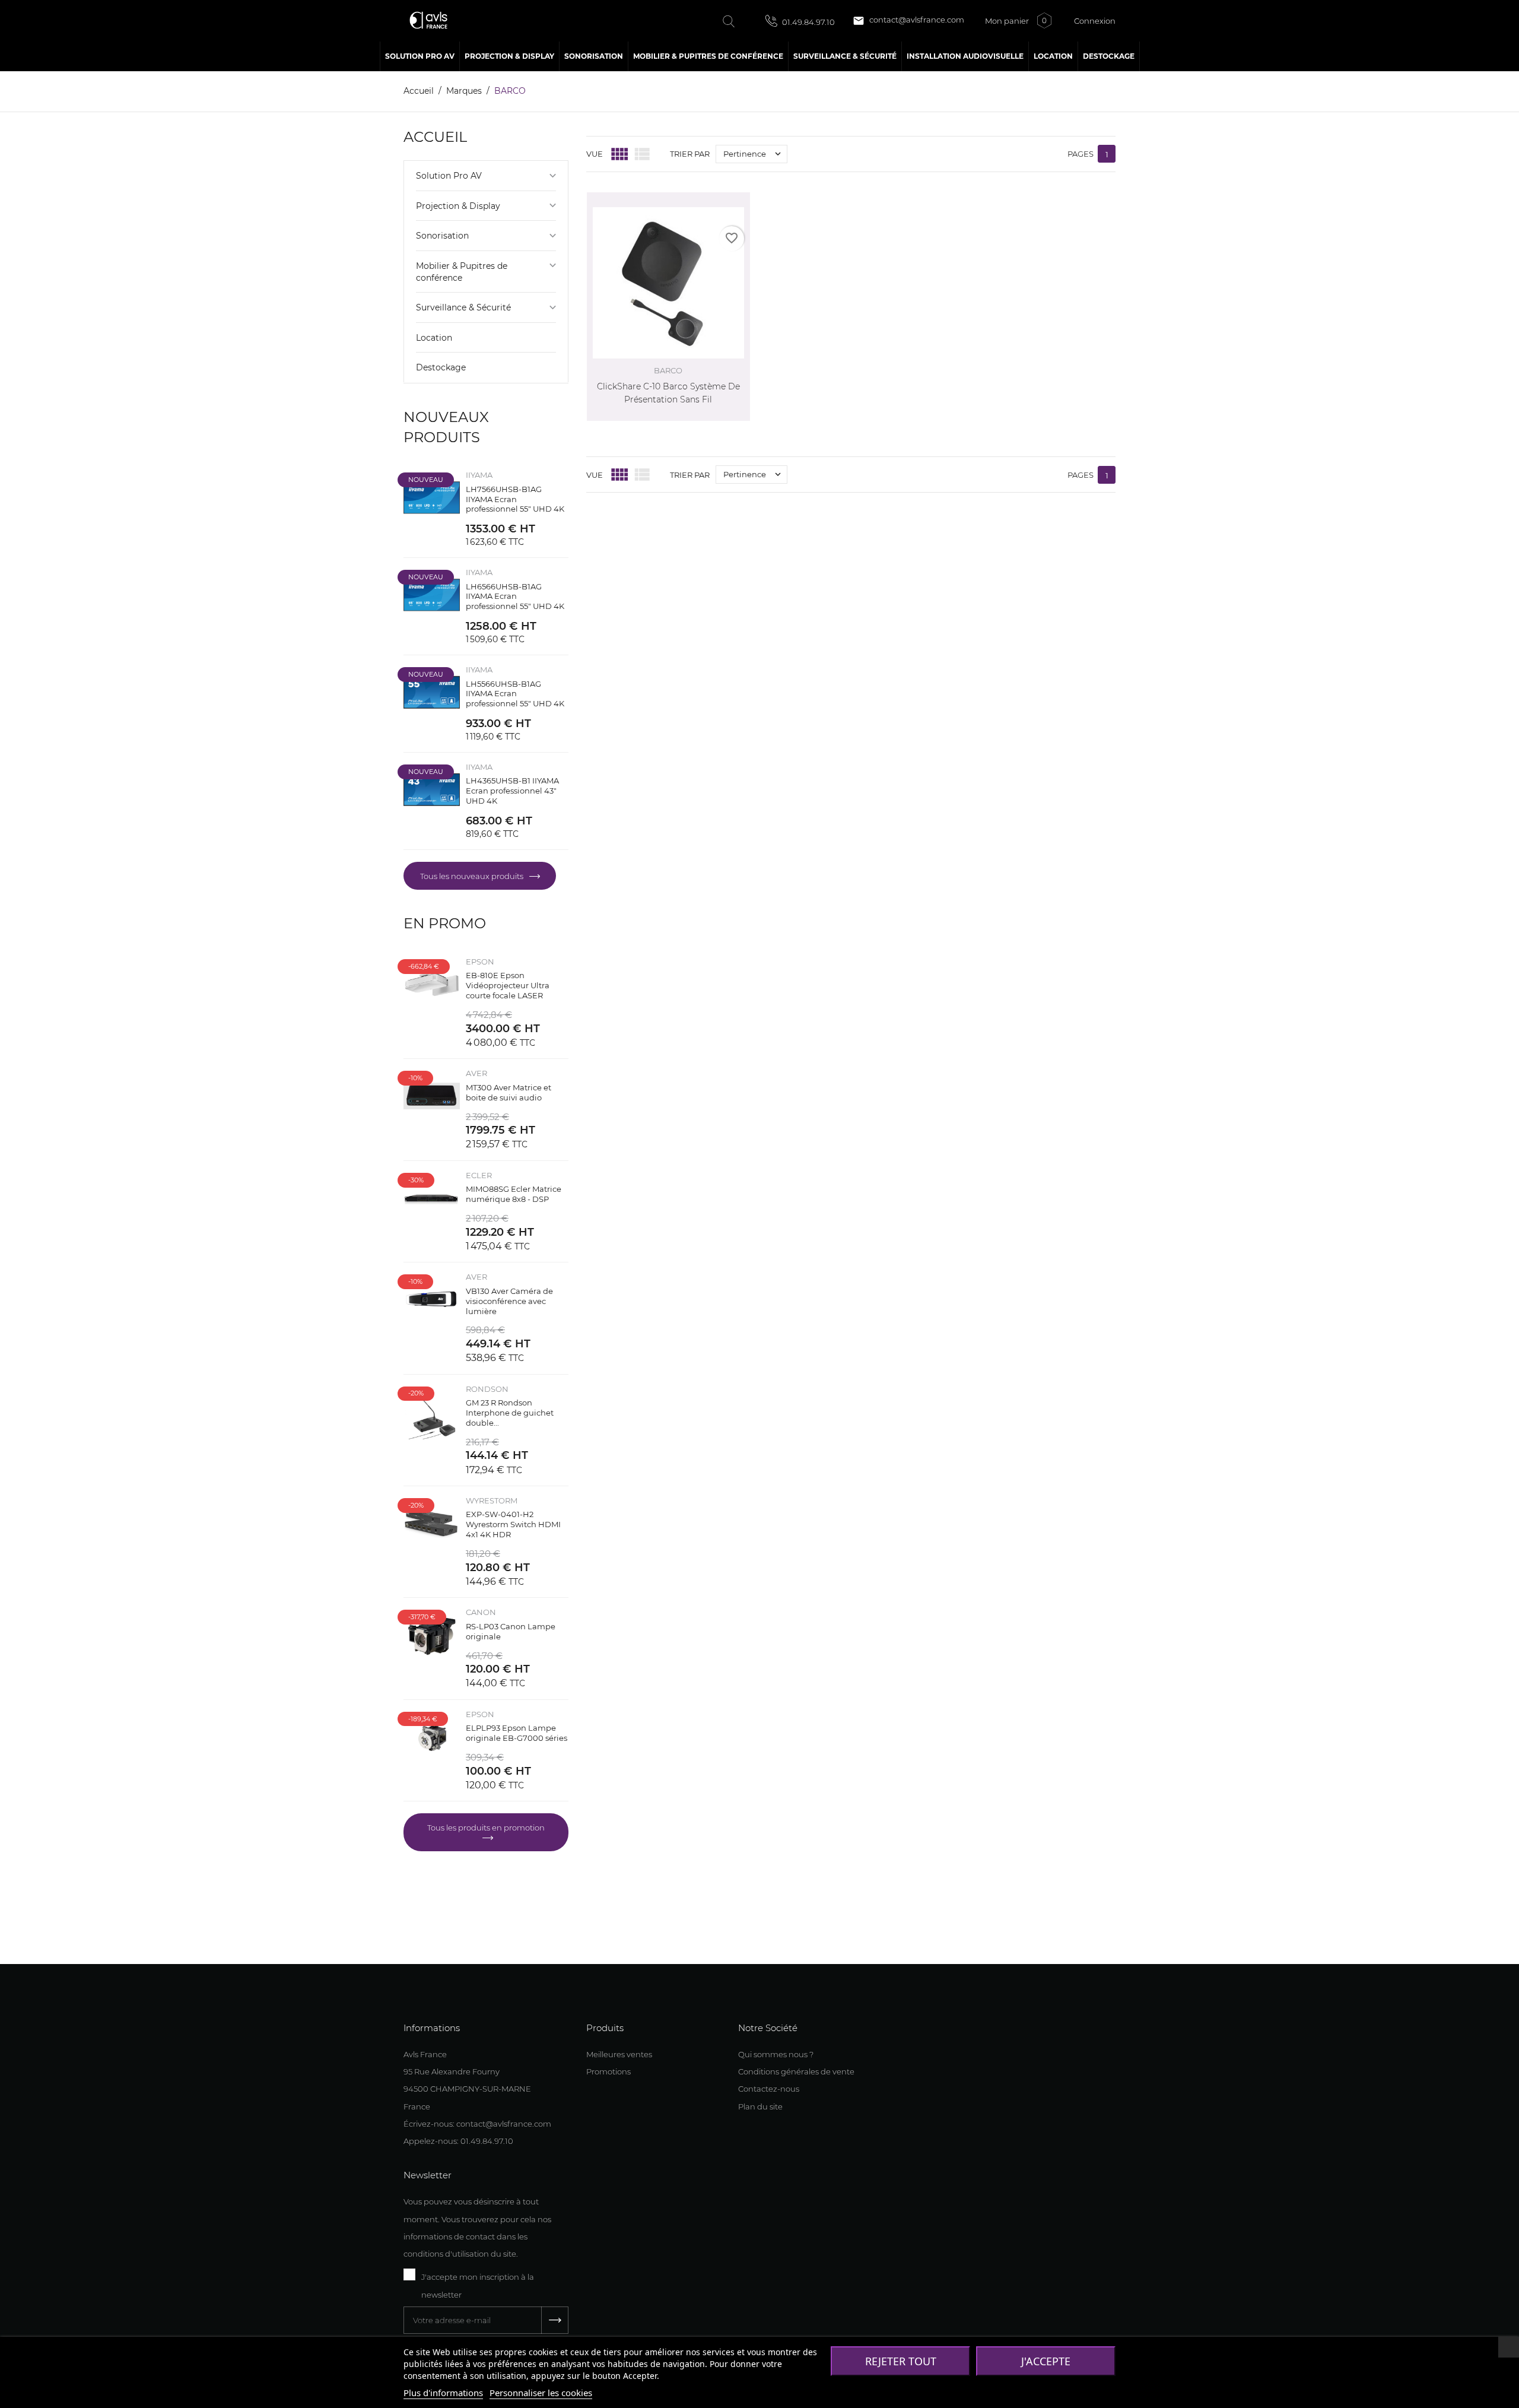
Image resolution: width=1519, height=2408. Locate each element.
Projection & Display (458, 206)
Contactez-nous (769, 2089)
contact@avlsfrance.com (908, 21)
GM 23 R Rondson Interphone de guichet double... (510, 1413)
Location (434, 338)
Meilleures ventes (619, 2054)
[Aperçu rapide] (727, 199)
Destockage (441, 367)
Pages (1081, 154)
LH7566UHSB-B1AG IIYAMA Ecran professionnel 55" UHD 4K (515, 499)
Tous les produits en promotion (486, 1828)
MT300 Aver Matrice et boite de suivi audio (509, 1092)
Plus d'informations (443, 2393)
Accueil (435, 137)
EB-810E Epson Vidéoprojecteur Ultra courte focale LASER (508, 985)
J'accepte (1046, 2361)
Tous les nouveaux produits (473, 876)
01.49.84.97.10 (808, 22)
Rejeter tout (901, 2361)
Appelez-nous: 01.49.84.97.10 (458, 2141)
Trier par (690, 154)
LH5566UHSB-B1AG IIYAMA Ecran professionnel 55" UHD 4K (515, 694)
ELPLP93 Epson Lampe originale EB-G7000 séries (517, 1733)
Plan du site (760, 2106)
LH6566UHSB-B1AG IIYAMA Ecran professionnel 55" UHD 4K (515, 597)
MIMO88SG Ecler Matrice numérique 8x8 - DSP (514, 1194)
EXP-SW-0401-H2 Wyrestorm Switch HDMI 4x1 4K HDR (513, 1524)
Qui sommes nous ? (776, 2054)
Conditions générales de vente (796, 2071)
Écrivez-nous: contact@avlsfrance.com (477, 2124)
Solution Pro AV (449, 176)
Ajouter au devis (716, 416)
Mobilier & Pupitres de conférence (462, 272)
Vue (595, 154)
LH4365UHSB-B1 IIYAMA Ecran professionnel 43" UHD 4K (512, 791)
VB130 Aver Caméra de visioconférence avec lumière (509, 1301)
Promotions (608, 2071)
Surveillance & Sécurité (463, 307)
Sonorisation (442, 236)
